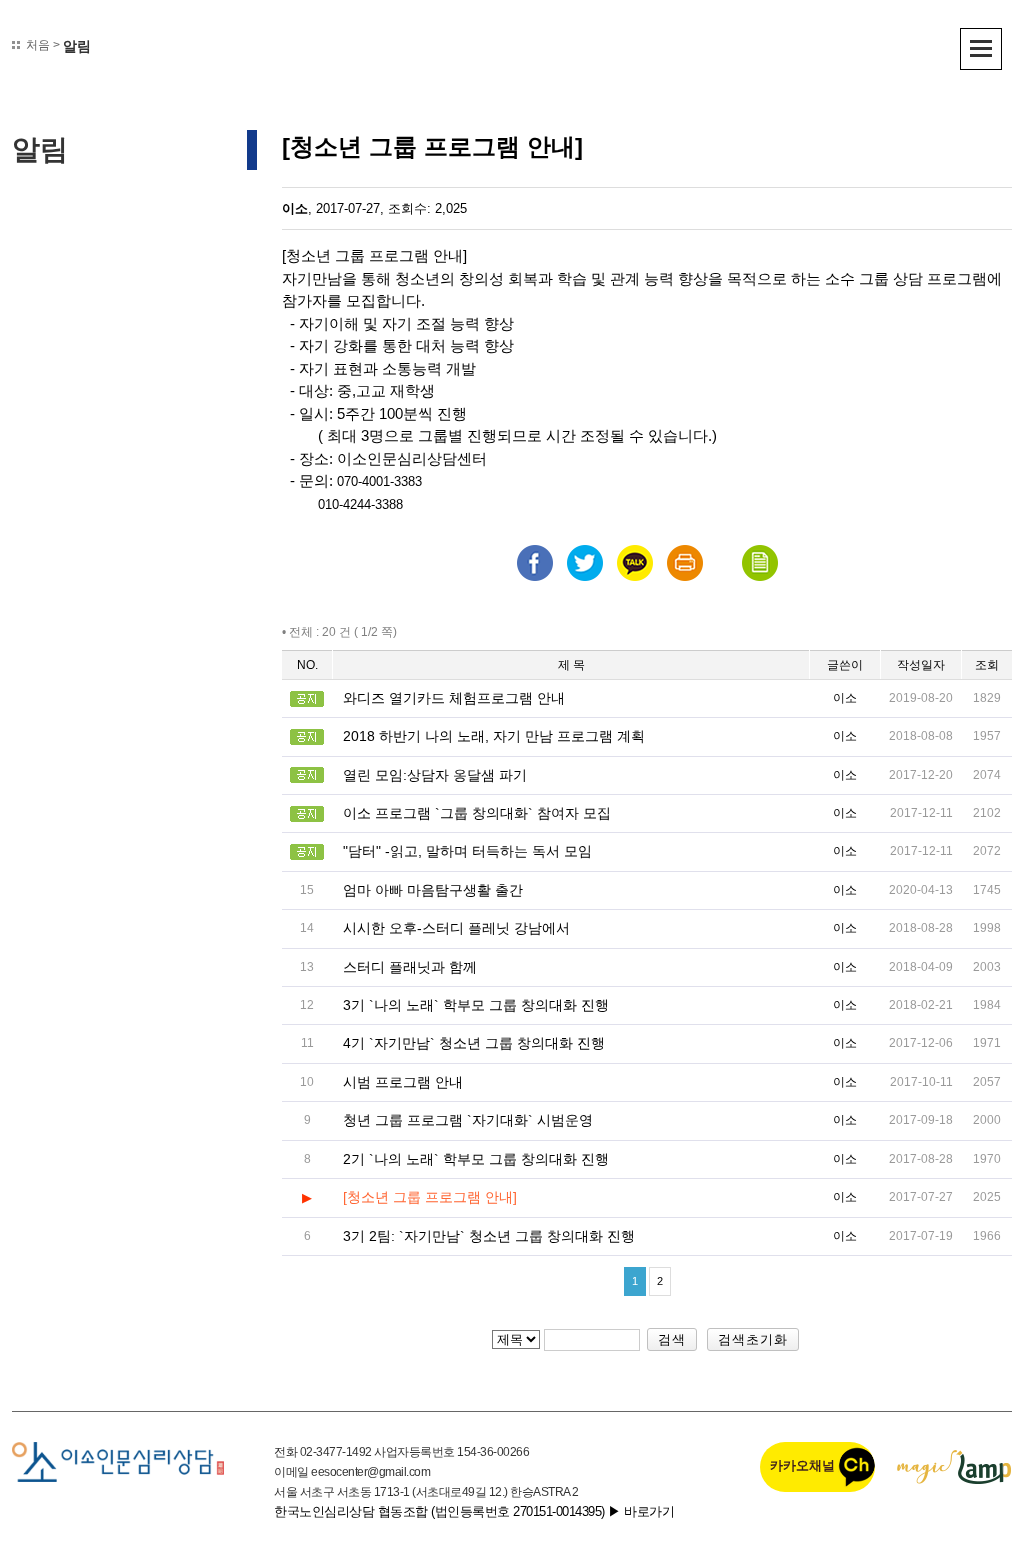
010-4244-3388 (360, 504)
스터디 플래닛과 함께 (410, 967)
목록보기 (760, 563)
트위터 (585, 563)
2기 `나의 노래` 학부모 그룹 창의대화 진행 (476, 1159)
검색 (672, 1339)
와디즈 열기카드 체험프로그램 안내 (454, 698)
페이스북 (535, 563)
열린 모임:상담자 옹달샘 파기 (435, 775)
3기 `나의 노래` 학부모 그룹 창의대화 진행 (476, 1005)
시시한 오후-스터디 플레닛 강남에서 (456, 928)
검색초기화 (753, 1339)
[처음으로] (118, 1461)
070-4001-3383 (379, 481)
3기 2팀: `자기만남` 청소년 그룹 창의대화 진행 (489, 1236)
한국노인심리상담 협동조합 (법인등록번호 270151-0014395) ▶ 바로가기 (474, 1511)
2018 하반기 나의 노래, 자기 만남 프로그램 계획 (494, 736)
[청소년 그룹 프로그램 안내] (430, 1197)
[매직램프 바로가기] (954, 1466)
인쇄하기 (685, 563)
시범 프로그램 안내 (403, 1082)
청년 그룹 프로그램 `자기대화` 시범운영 (468, 1120)
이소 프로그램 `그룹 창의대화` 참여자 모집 (477, 813)
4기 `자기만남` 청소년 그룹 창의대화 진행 (474, 1043)
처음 (38, 45)
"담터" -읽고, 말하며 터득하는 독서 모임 (467, 851)
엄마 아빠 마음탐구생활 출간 (433, 890)
